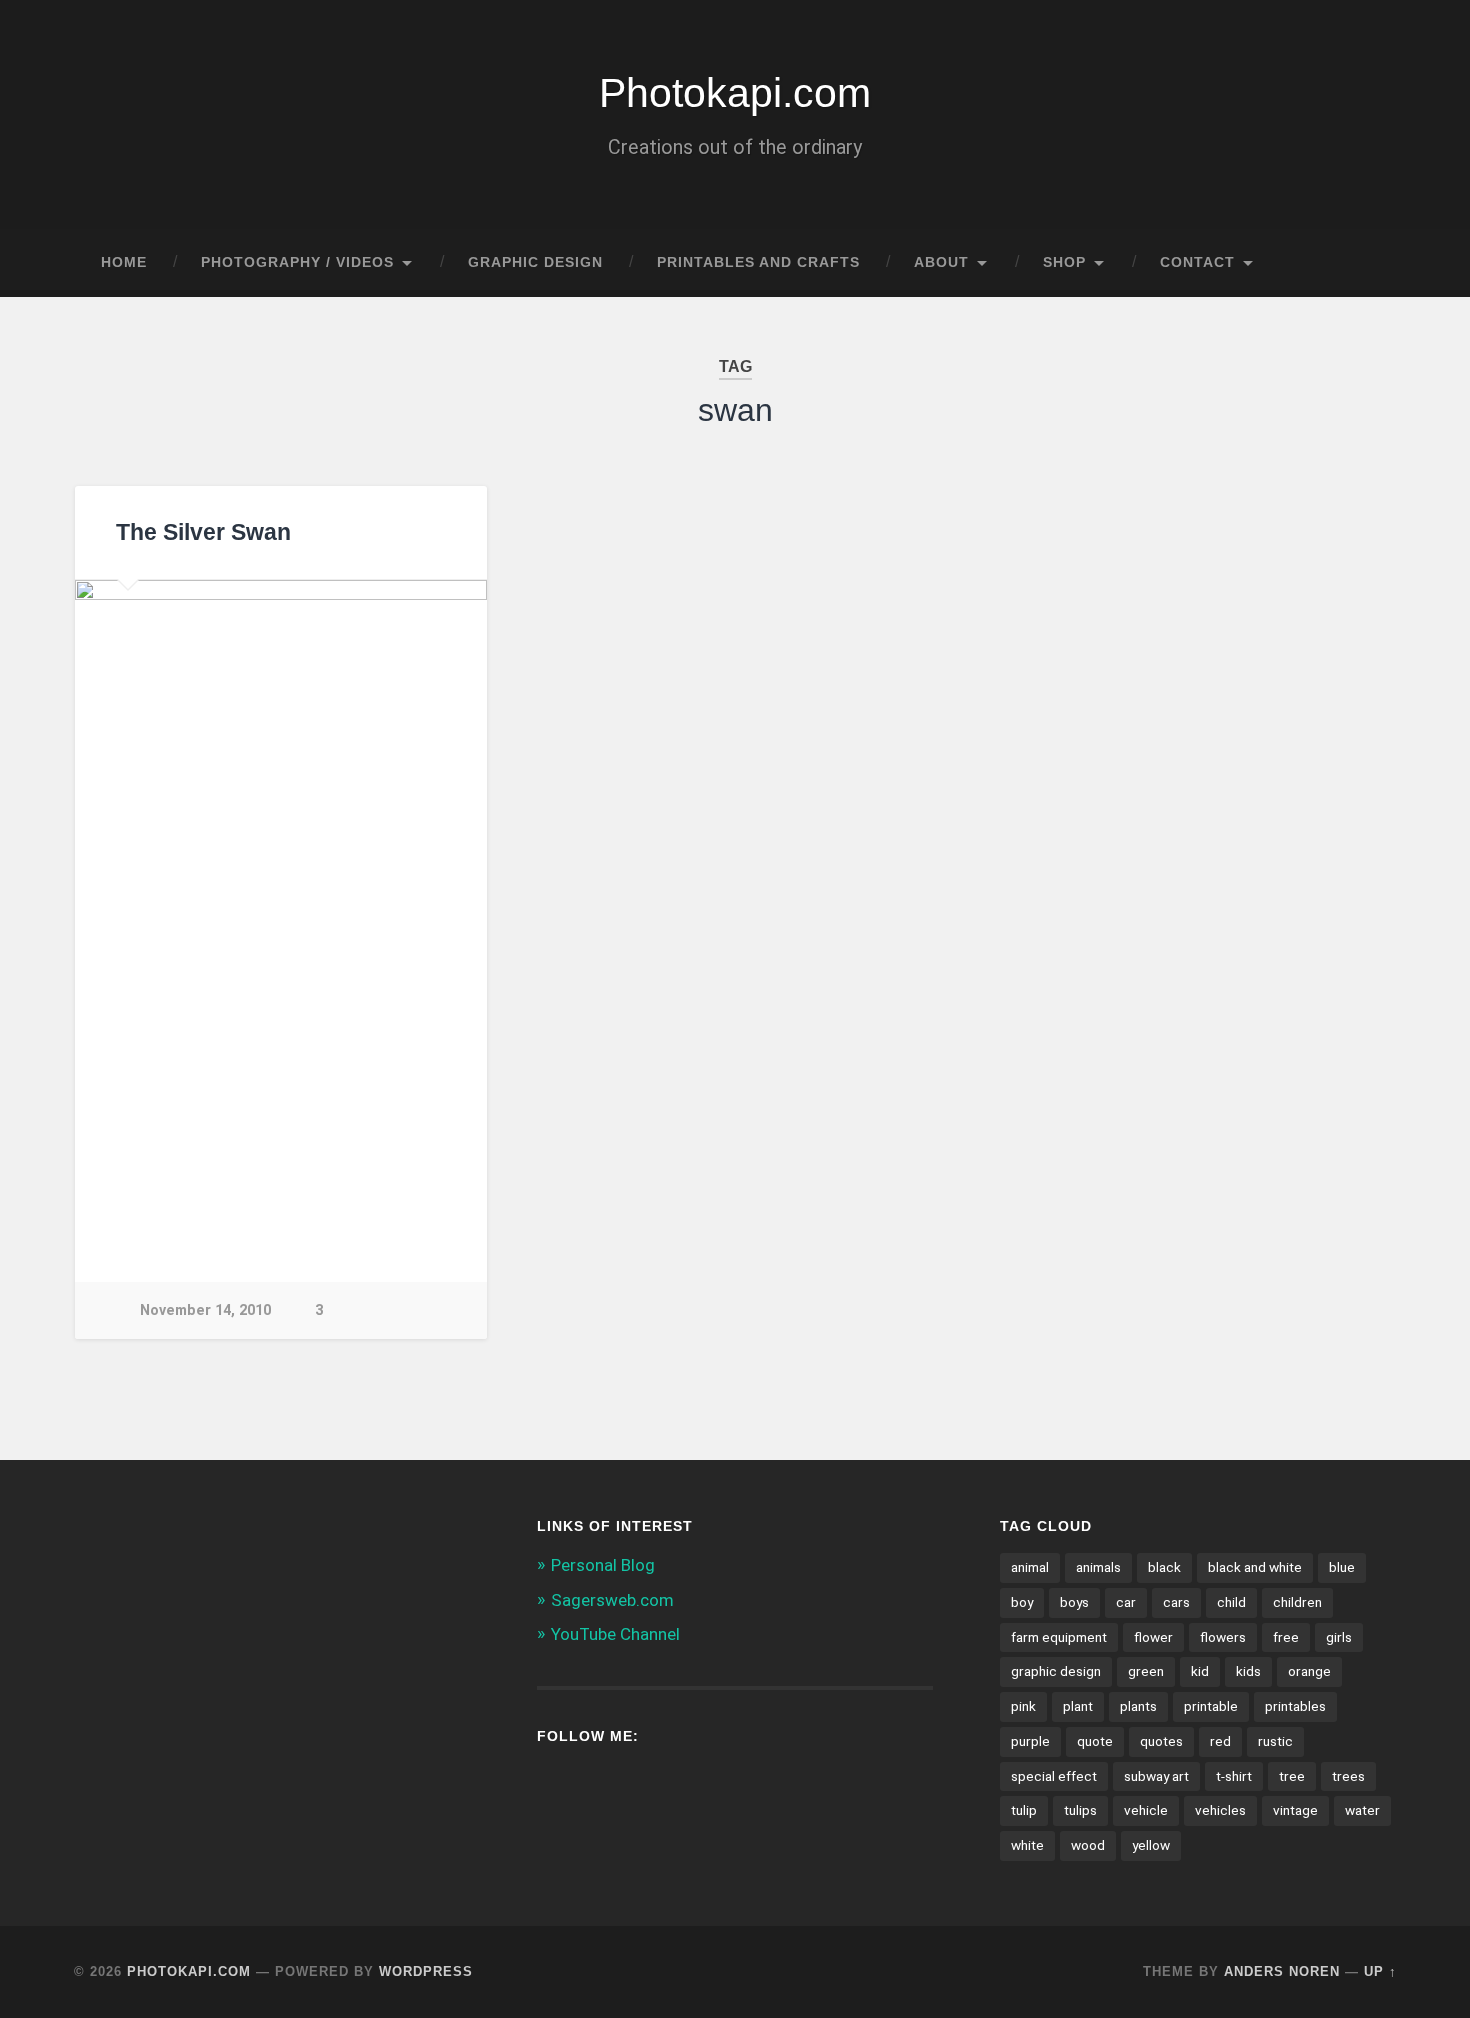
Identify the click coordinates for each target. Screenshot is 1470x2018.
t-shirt (1234, 1776)
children (1297, 1602)
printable (1211, 1706)
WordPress (426, 1971)
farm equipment (1059, 1637)
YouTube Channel (615, 1634)
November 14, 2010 (205, 1310)
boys (1074, 1602)
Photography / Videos (297, 262)
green (1146, 1671)
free (1286, 1637)
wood (1088, 1845)
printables (1295, 1706)
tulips (1080, 1810)
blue (1342, 1567)
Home (124, 262)
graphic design (1056, 1671)
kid (1200, 1671)
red (1220, 1741)
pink (1023, 1706)
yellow (1151, 1845)
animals (1098, 1567)
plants (1138, 1706)
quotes (1161, 1741)
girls (1339, 1637)
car (1126, 1602)
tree (1292, 1776)
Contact (1197, 262)
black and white (1255, 1567)
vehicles (1220, 1810)
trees (1348, 1776)
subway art (1156, 1776)
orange (1309, 1671)
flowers (1223, 1637)
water (1362, 1810)
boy (1022, 1602)
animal (1030, 1567)
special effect (1054, 1776)
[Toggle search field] (1363, 263)
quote (1095, 1741)
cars (1176, 1602)
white (1027, 1845)
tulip (1024, 1810)
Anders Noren (1282, 1971)
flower (1153, 1637)
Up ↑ (1380, 1971)
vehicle (1146, 1810)
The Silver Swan (203, 532)
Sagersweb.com (612, 1600)
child (1231, 1602)
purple (1030, 1741)
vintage (1295, 1810)
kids (1248, 1671)
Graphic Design (535, 262)
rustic (1275, 1741)
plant (1078, 1706)
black (1164, 1567)
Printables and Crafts (758, 262)
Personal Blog (603, 1565)
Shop (1064, 262)
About (941, 262)
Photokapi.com (735, 93)
